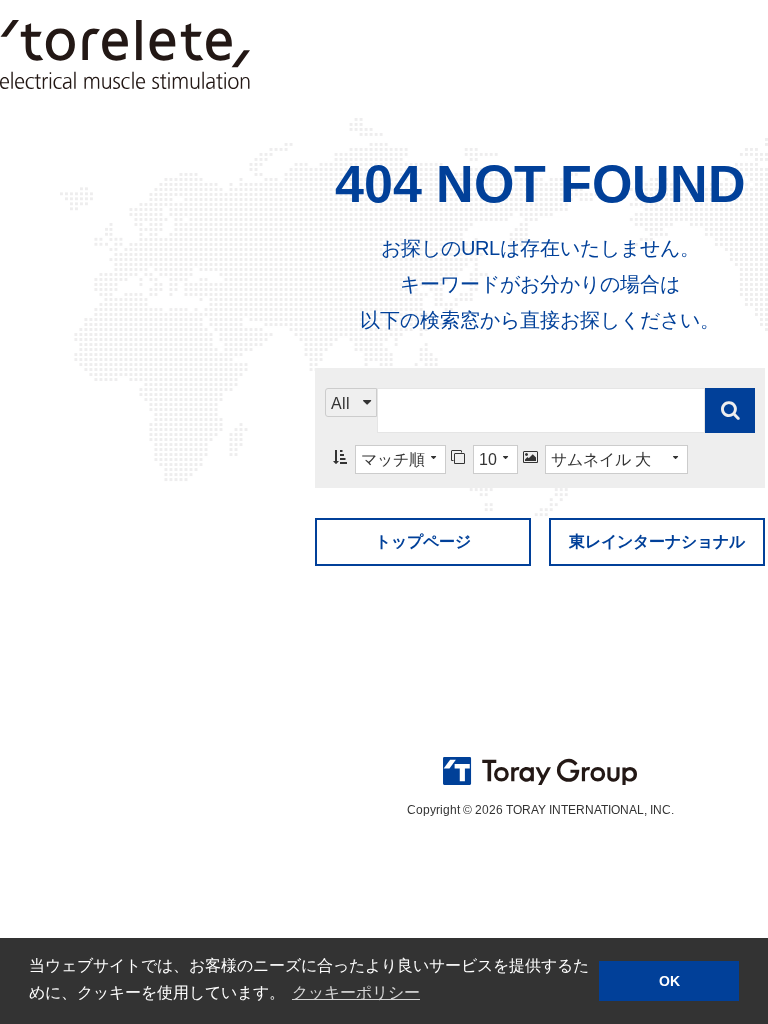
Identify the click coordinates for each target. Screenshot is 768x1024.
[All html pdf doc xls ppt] (351, 410)
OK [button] (669, 981)
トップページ (423, 541)
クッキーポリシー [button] (356, 992)
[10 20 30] (484, 459)
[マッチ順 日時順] (389, 459)
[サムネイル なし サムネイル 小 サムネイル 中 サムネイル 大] (605, 459)
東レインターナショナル (657, 541)
